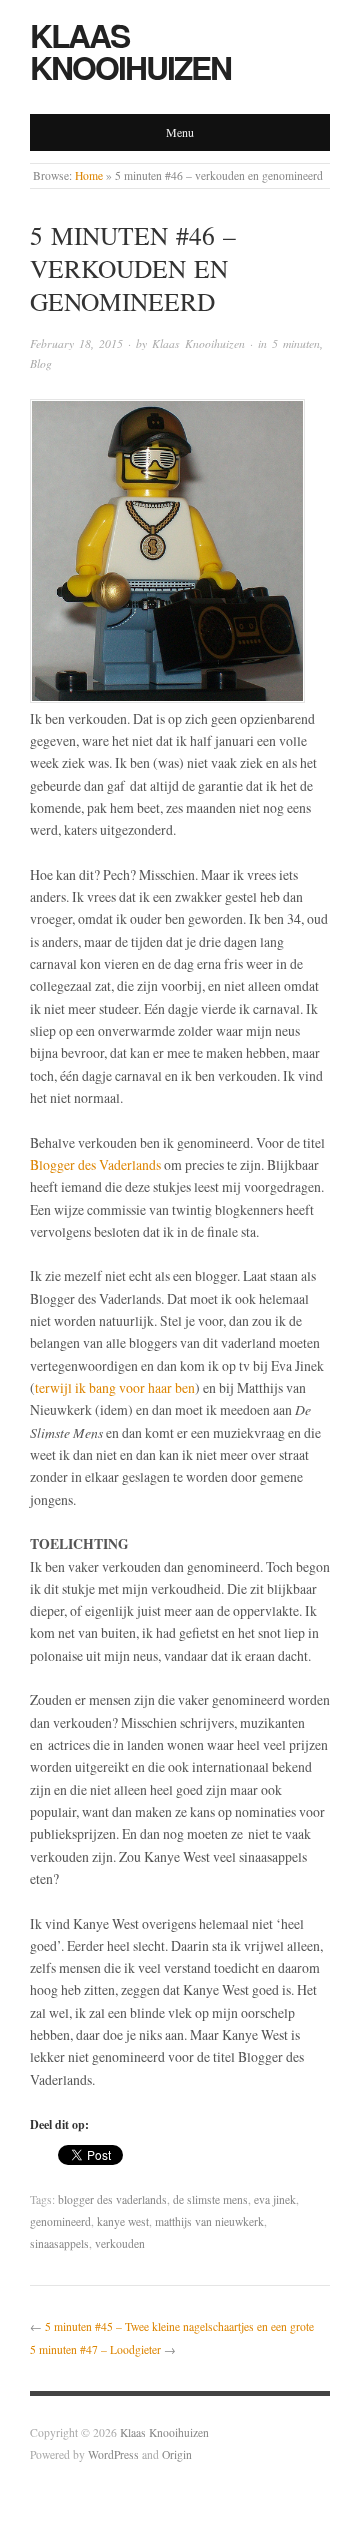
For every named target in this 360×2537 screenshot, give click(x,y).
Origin (177, 2454)
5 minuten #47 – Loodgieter (95, 2349)
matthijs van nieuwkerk (209, 2221)
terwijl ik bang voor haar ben (115, 1387)
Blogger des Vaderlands (95, 1164)
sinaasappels (59, 2243)
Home (89, 175)
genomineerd (60, 2221)
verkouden (120, 2243)
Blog (41, 363)
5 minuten (296, 343)
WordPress (113, 2454)
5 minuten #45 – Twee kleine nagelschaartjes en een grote (179, 2326)
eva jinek (275, 2199)
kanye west (123, 2221)
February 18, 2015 (76, 343)
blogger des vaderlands (112, 2199)
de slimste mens (210, 2199)
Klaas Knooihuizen (130, 51)
